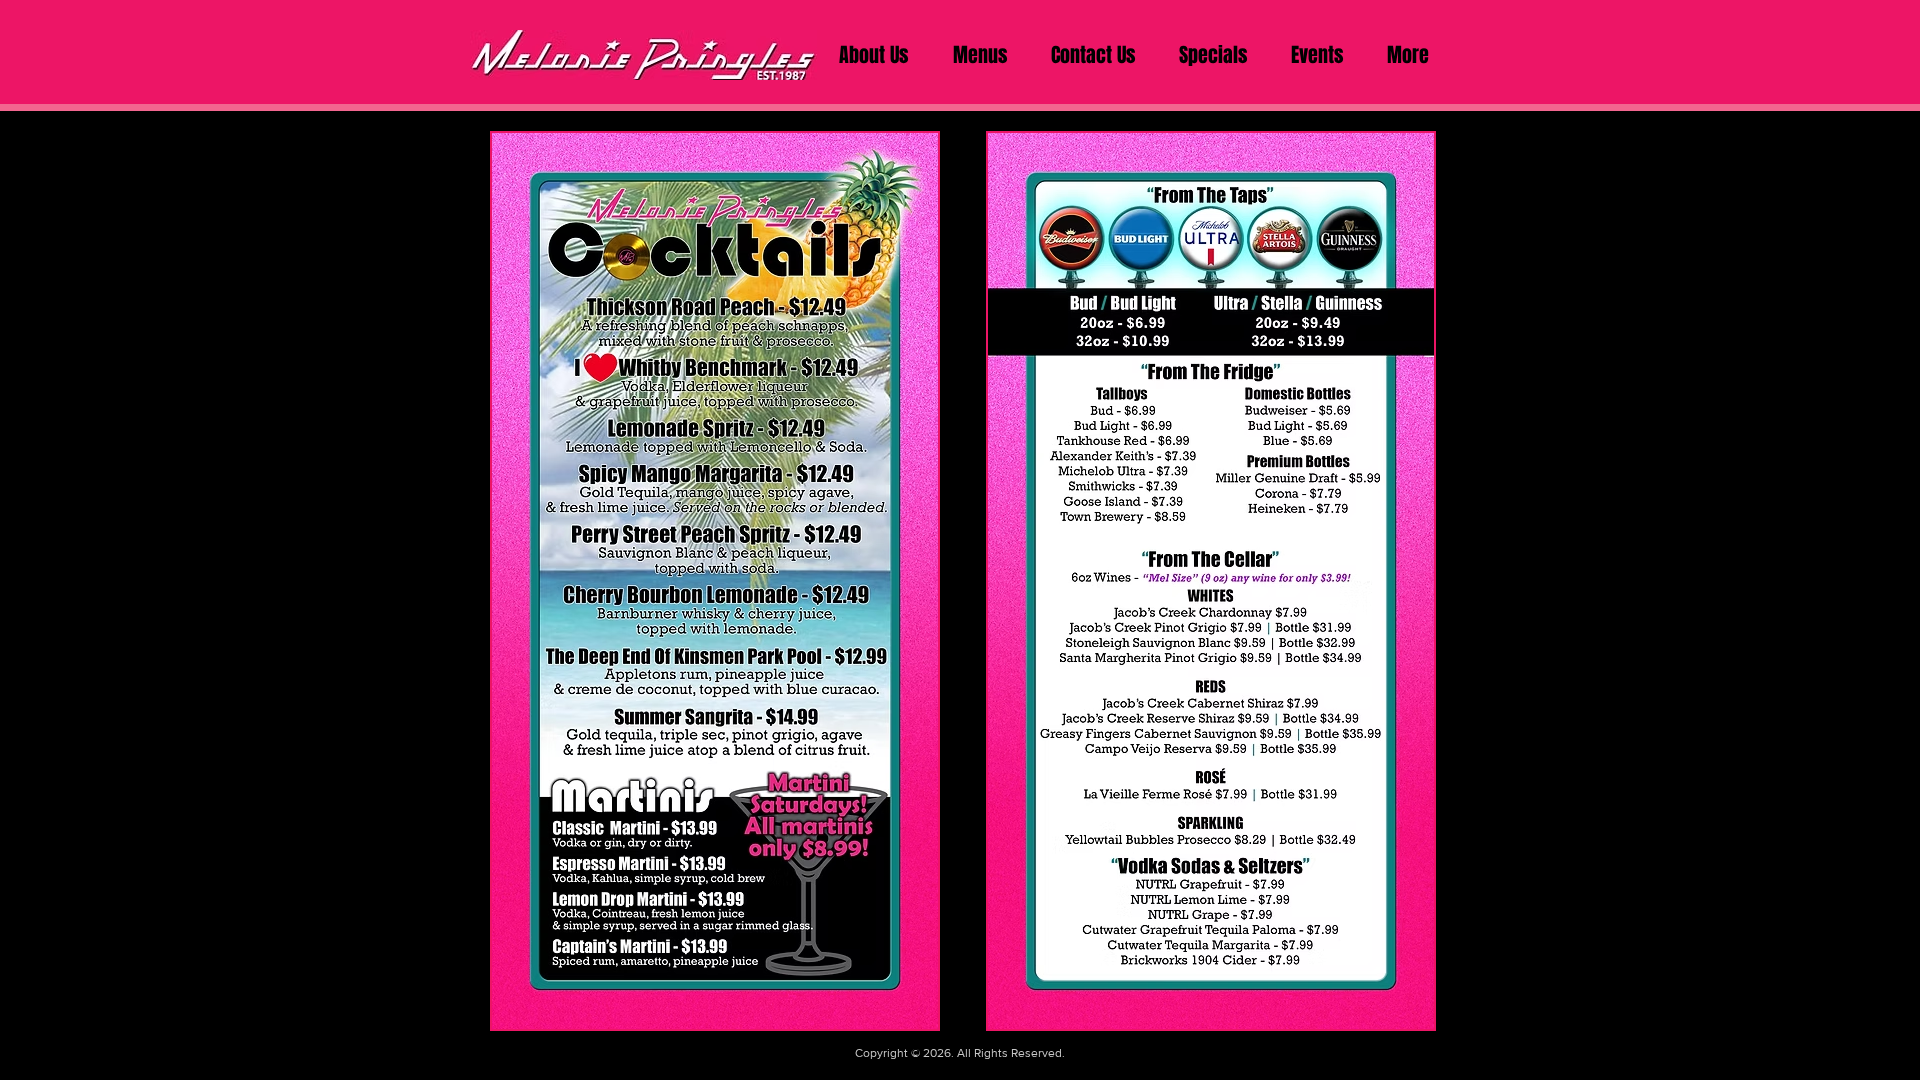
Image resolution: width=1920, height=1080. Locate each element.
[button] (980, 55)
